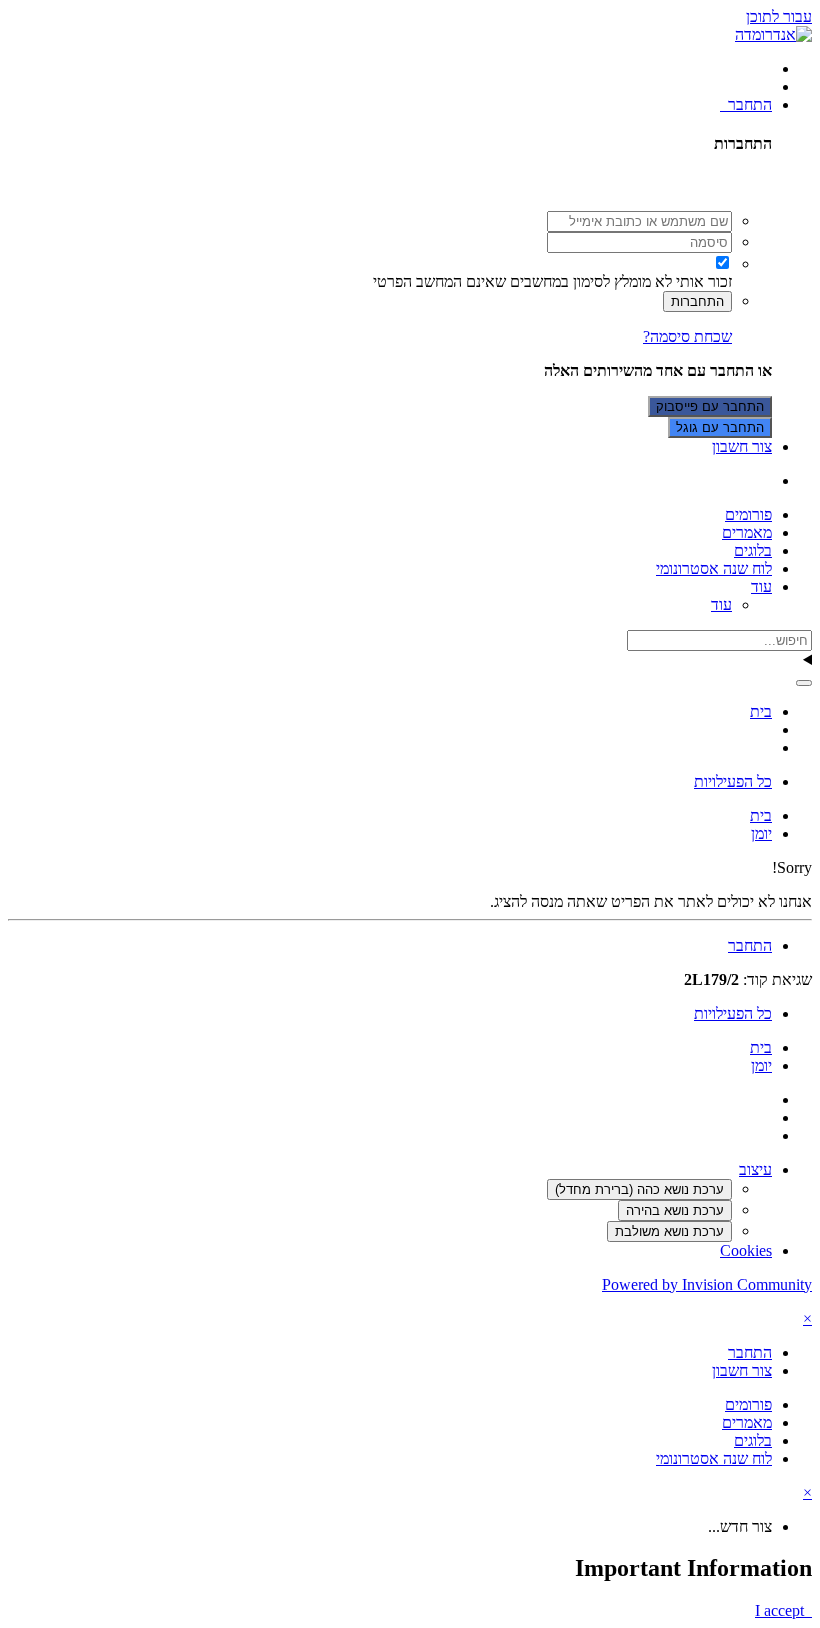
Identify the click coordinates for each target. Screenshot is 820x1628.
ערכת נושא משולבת (669, 1231)
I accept (783, 1610)
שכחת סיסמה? (687, 336)
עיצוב (755, 1169)
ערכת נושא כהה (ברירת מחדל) (639, 1189)
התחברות (697, 301)
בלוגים (753, 550)
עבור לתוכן (779, 16)
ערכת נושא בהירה (675, 1210)
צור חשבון (742, 446)
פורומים (748, 514)
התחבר (746, 104)
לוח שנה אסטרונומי (714, 568)
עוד (761, 586)
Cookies (746, 1250)
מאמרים (747, 532)
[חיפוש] (804, 683)
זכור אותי (704, 281)
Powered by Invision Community (707, 1284)
